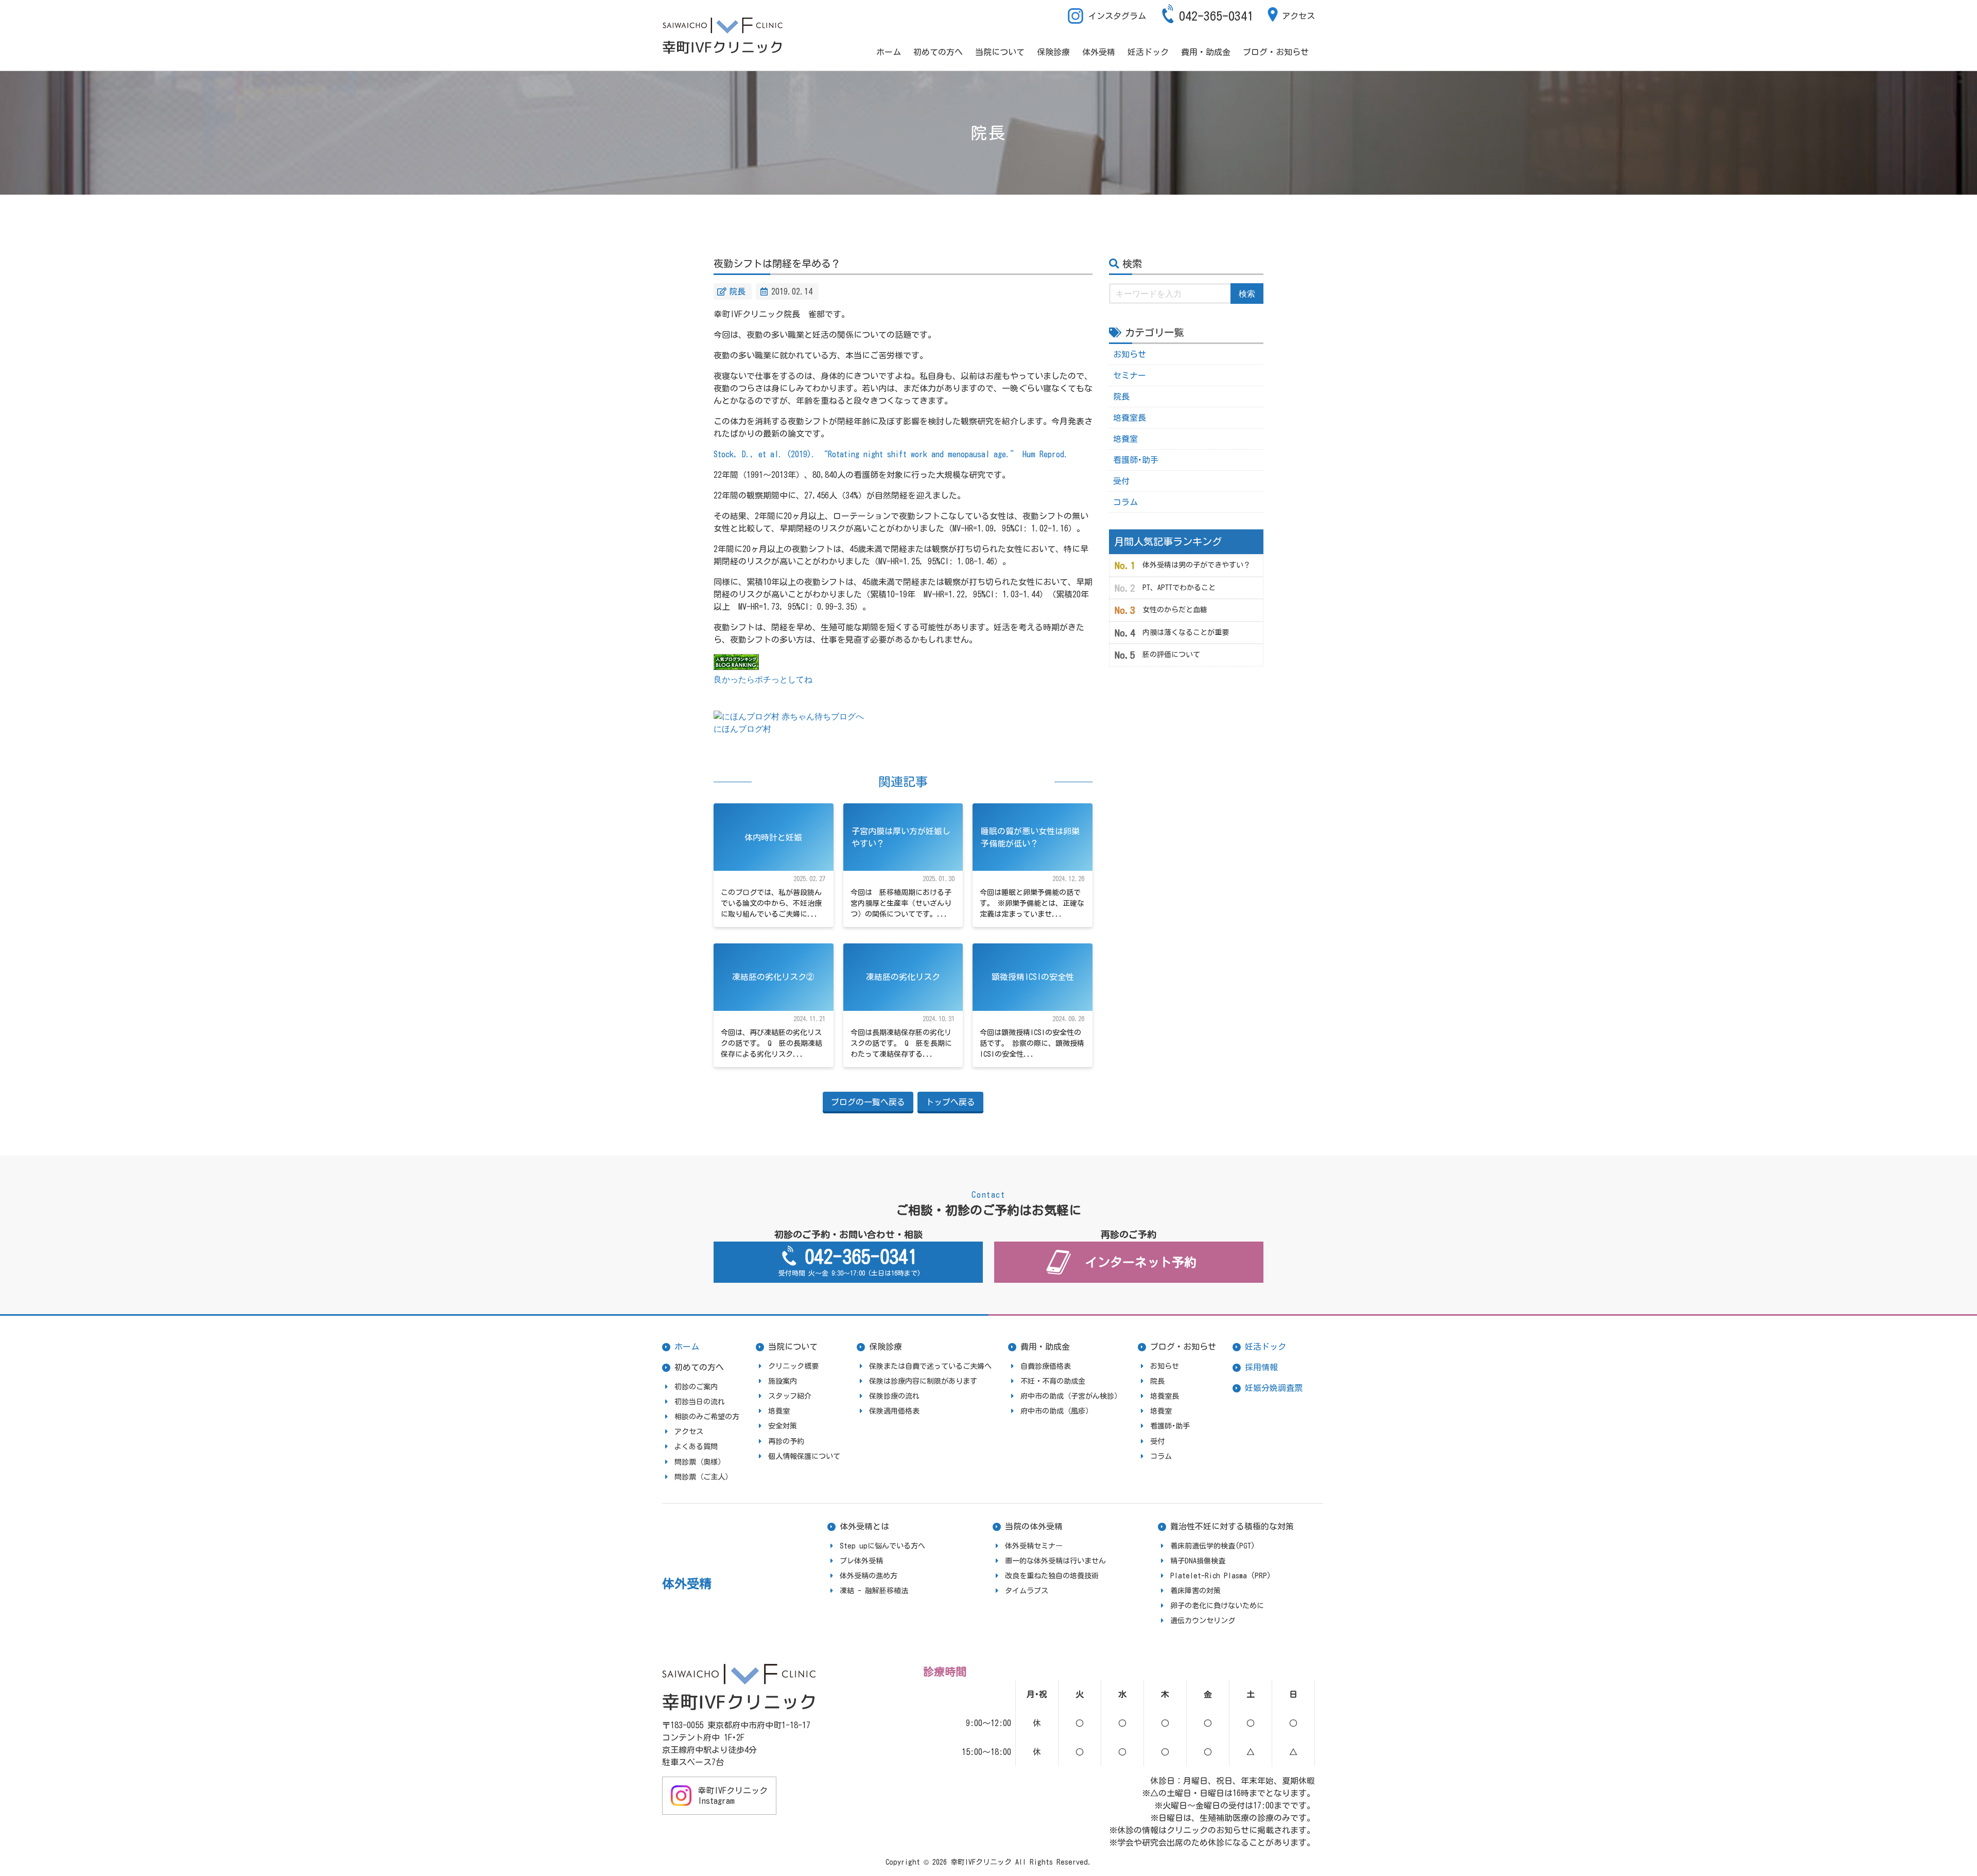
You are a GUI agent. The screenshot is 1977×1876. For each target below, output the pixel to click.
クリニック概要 (793, 1366)
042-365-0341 (1216, 16)
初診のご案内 (696, 1387)
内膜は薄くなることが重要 (1186, 632)
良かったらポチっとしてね (763, 679)
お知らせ (1130, 354)
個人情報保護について (804, 1456)
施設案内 (783, 1381)
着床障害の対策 (1195, 1591)
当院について (1000, 52)
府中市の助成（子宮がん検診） (1071, 1396)
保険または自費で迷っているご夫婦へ (930, 1366)
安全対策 (783, 1426)
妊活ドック (1148, 52)
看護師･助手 (1136, 460)
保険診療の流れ (894, 1396)
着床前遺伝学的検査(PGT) (1213, 1546)
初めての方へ (938, 52)
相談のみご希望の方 (707, 1417)
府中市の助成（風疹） (1056, 1411)
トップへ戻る (950, 1102)
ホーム (889, 52)
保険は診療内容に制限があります (923, 1381)
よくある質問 (696, 1447)
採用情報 (1261, 1367)
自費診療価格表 (1046, 1366)
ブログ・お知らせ (1276, 52)
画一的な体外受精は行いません (1055, 1561)
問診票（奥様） (700, 1462)
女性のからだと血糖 (1175, 610)
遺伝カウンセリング (1203, 1621)
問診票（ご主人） (703, 1477)
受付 (1121, 481)
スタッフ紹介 (790, 1396)
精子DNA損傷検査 (1198, 1561)
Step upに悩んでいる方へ (882, 1546)
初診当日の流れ (700, 1402)
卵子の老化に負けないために (1217, 1606)
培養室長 (1130, 418)
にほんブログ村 (742, 729)
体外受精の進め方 (869, 1576)
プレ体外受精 (861, 1561)
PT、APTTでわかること (1179, 588)
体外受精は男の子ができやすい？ (1196, 565)
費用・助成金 (1206, 52)
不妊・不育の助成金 (1053, 1381)
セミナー (1130, 375)
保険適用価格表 (894, 1411)
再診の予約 (786, 1441)
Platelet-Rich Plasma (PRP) (1221, 1576)
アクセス (1298, 16)
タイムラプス (1027, 1591)
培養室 (1125, 439)
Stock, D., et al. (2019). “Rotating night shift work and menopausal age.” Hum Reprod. (891, 454)
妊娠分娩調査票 (1274, 1388)
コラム (1125, 502)
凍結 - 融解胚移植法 (874, 1591)
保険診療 (1053, 52)
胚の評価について (1171, 655)
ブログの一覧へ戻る (868, 1102)
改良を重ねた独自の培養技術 (1052, 1576)
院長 (737, 291)
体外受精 (1099, 52)
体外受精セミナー (1034, 1546)
